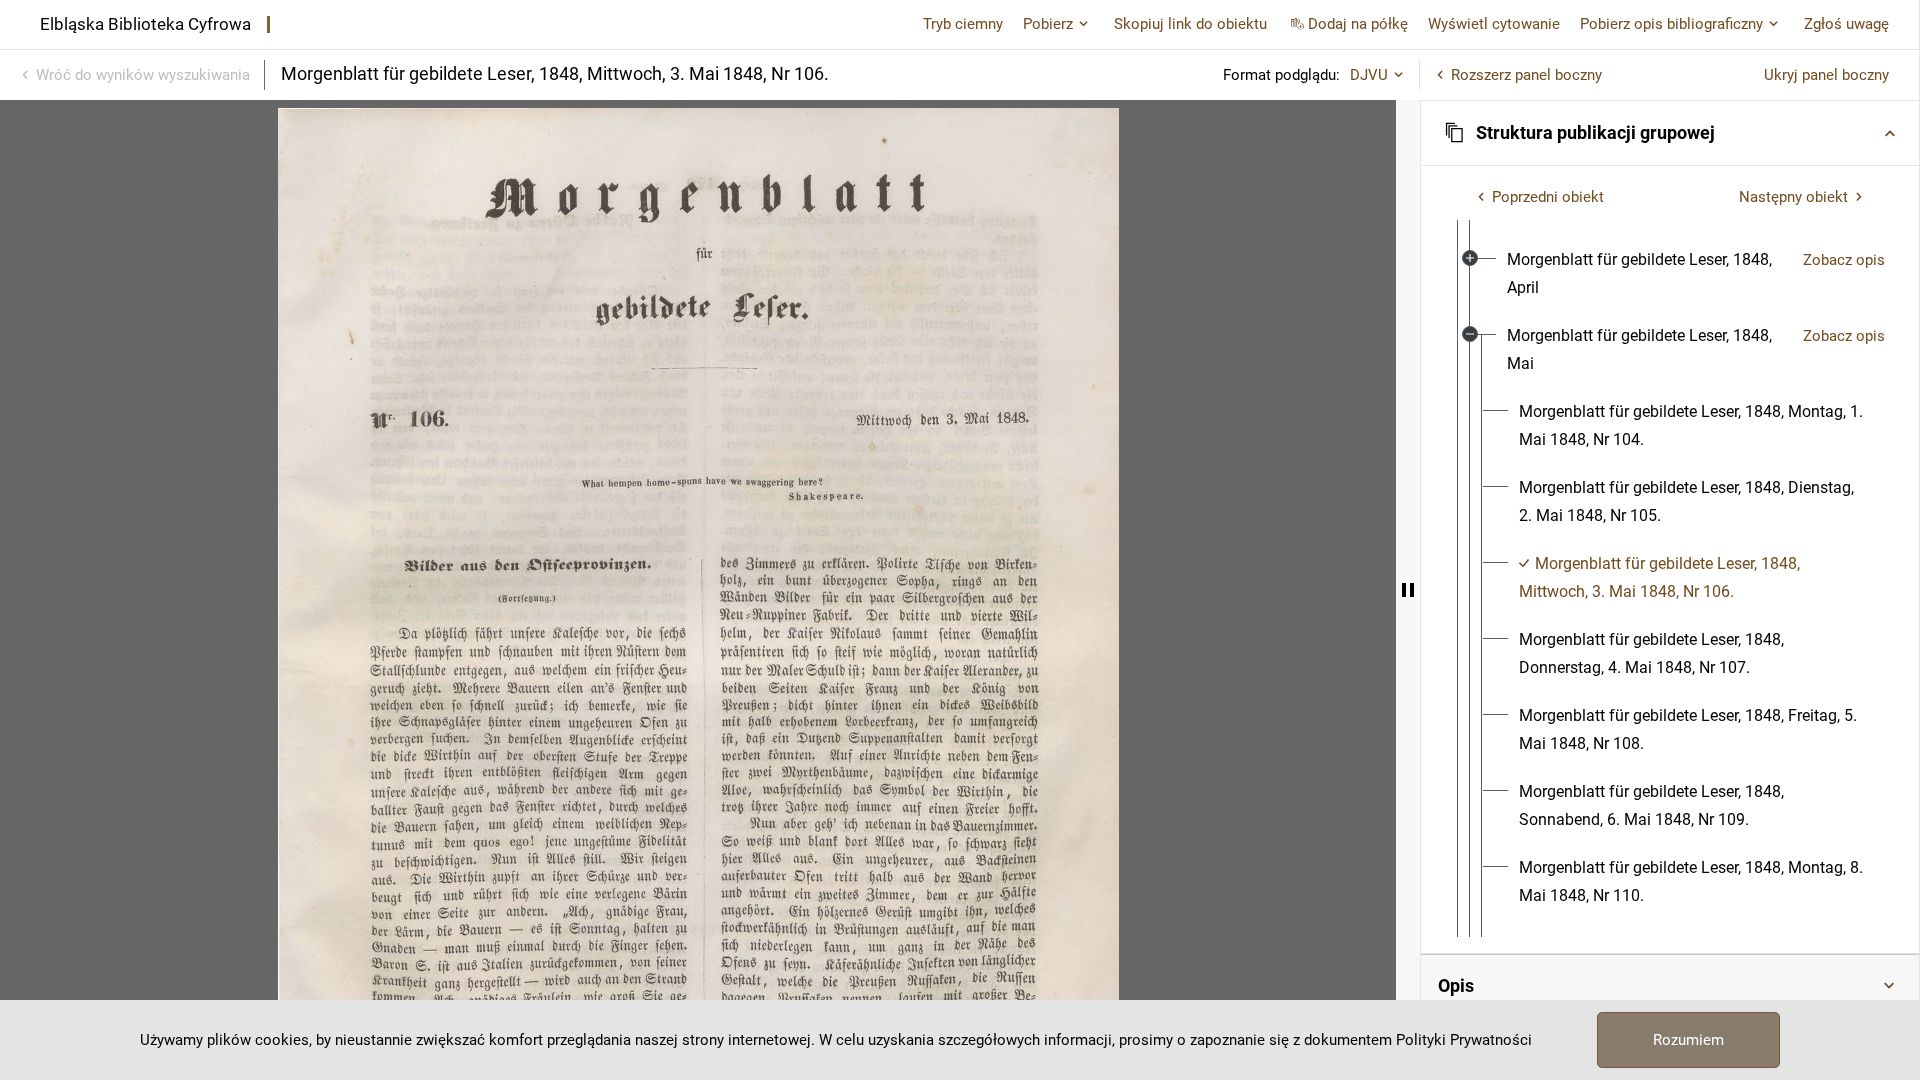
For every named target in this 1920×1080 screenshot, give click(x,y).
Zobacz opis (1844, 260)
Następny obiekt (1793, 197)
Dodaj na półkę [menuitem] (1358, 24)
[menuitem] (1647, 274)
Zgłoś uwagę (1846, 24)
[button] (1670, 133)
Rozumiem (1688, 1040)
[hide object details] (1408, 590)
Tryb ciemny (963, 24)
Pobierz (1048, 24)
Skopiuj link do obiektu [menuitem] (1190, 24)
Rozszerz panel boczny (1526, 75)
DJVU (1369, 75)
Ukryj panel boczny (1826, 75)
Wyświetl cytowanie (1494, 24)
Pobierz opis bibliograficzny (1671, 24)
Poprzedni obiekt (1548, 197)
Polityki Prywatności (1464, 1040)
